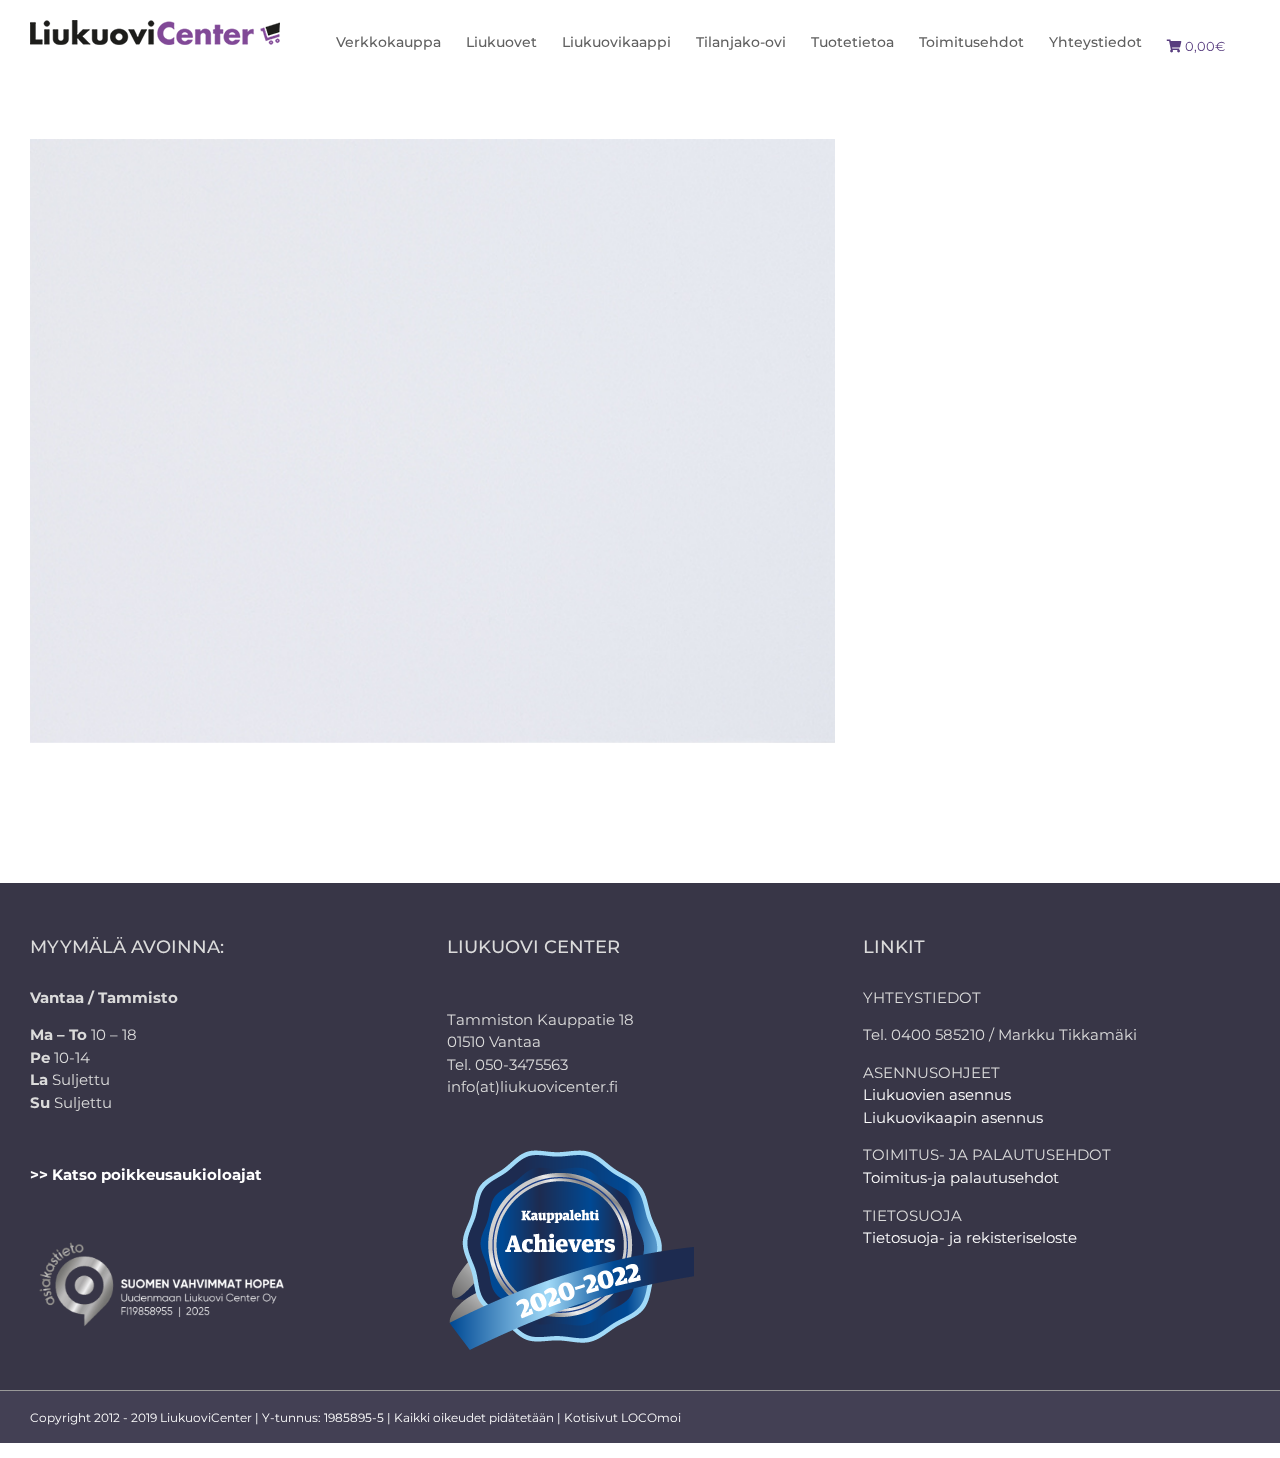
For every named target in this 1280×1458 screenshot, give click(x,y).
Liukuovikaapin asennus (953, 1117)
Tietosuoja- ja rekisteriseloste (970, 1237)
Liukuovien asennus (937, 1094)
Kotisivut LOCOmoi (622, 1417)
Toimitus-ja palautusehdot (961, 1177)
